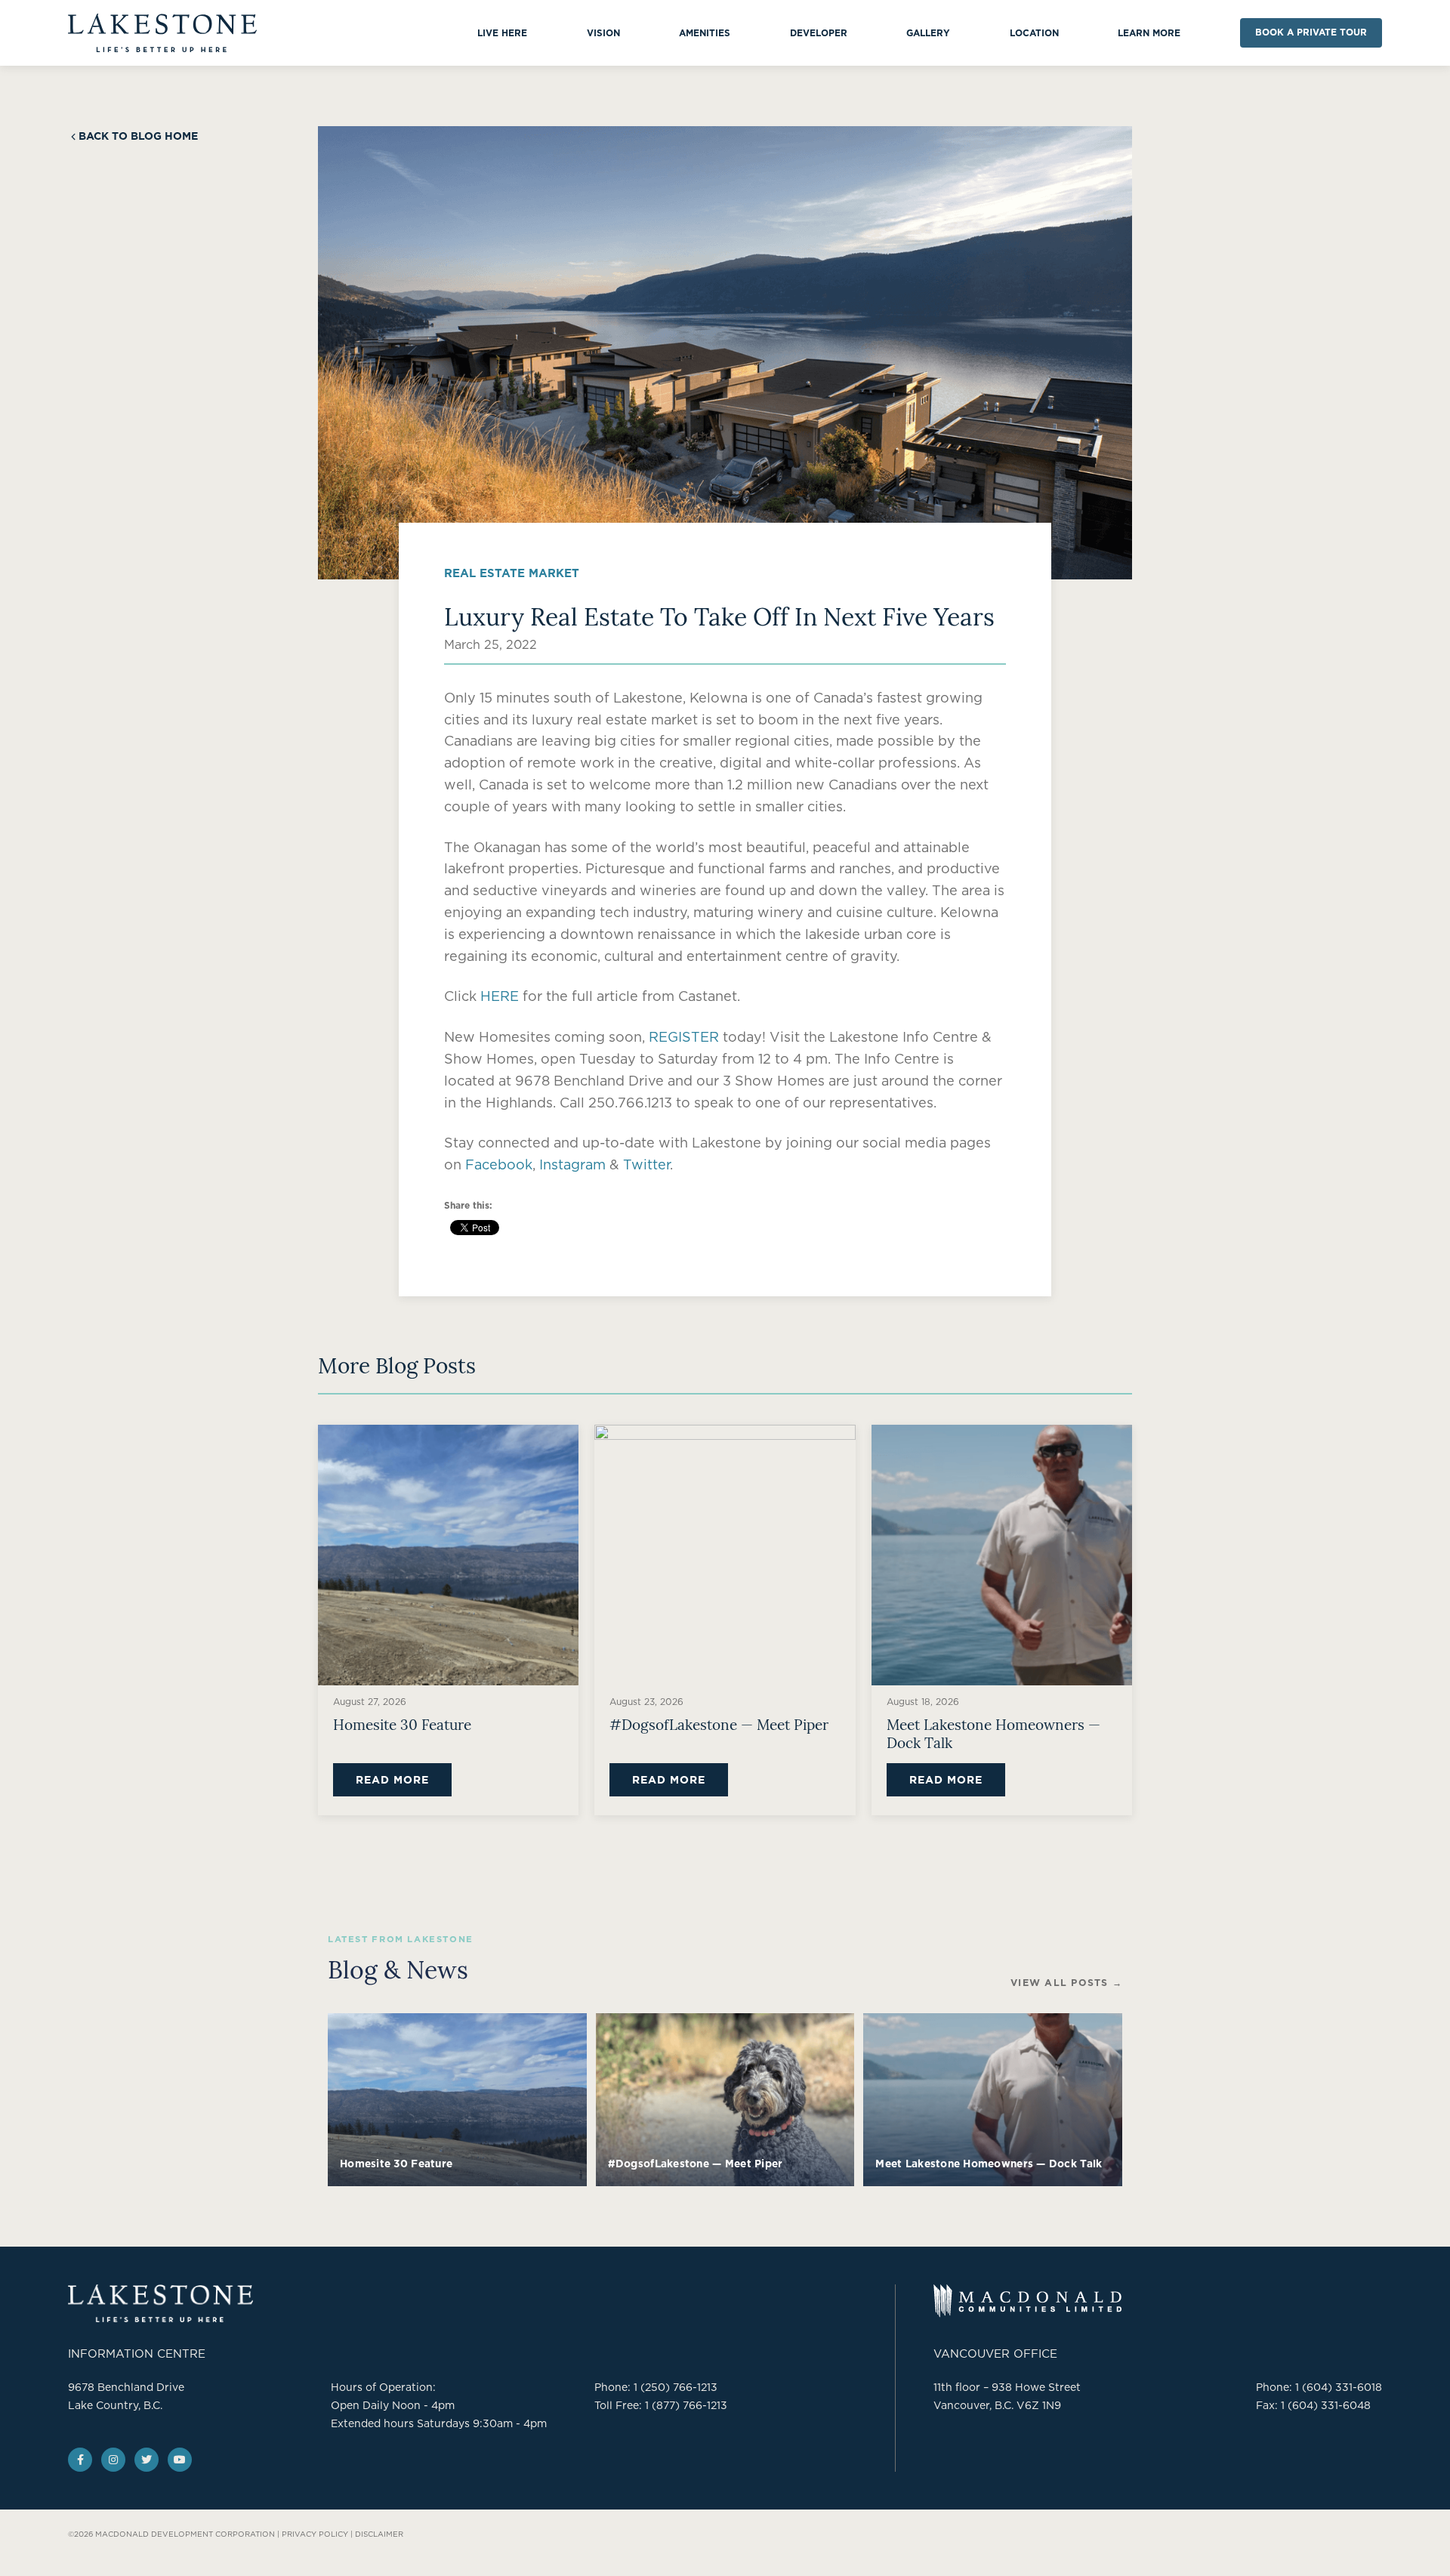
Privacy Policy (315, 2534)
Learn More (1149, 33)
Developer (819, 33)
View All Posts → (1066, 1983)
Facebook (499, 1164)
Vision (603, 33)
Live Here (502, 33)
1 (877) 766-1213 (686, 2405)
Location (1034, 33)
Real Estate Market (512, 573)
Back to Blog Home (138, 136)
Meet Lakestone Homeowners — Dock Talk (993, 1733)
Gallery (928, 33)
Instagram (572, 1164)
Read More (392, 1780)
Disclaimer (379, 2534)
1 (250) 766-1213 (676, 2387)
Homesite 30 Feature (402, 1724)
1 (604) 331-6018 (1339, 2387)
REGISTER (684, 1037)
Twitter (646, 1164)
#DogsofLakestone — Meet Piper (719, 1724)
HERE (500, 996)
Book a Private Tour (1311, 32)
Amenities (705, 33)
